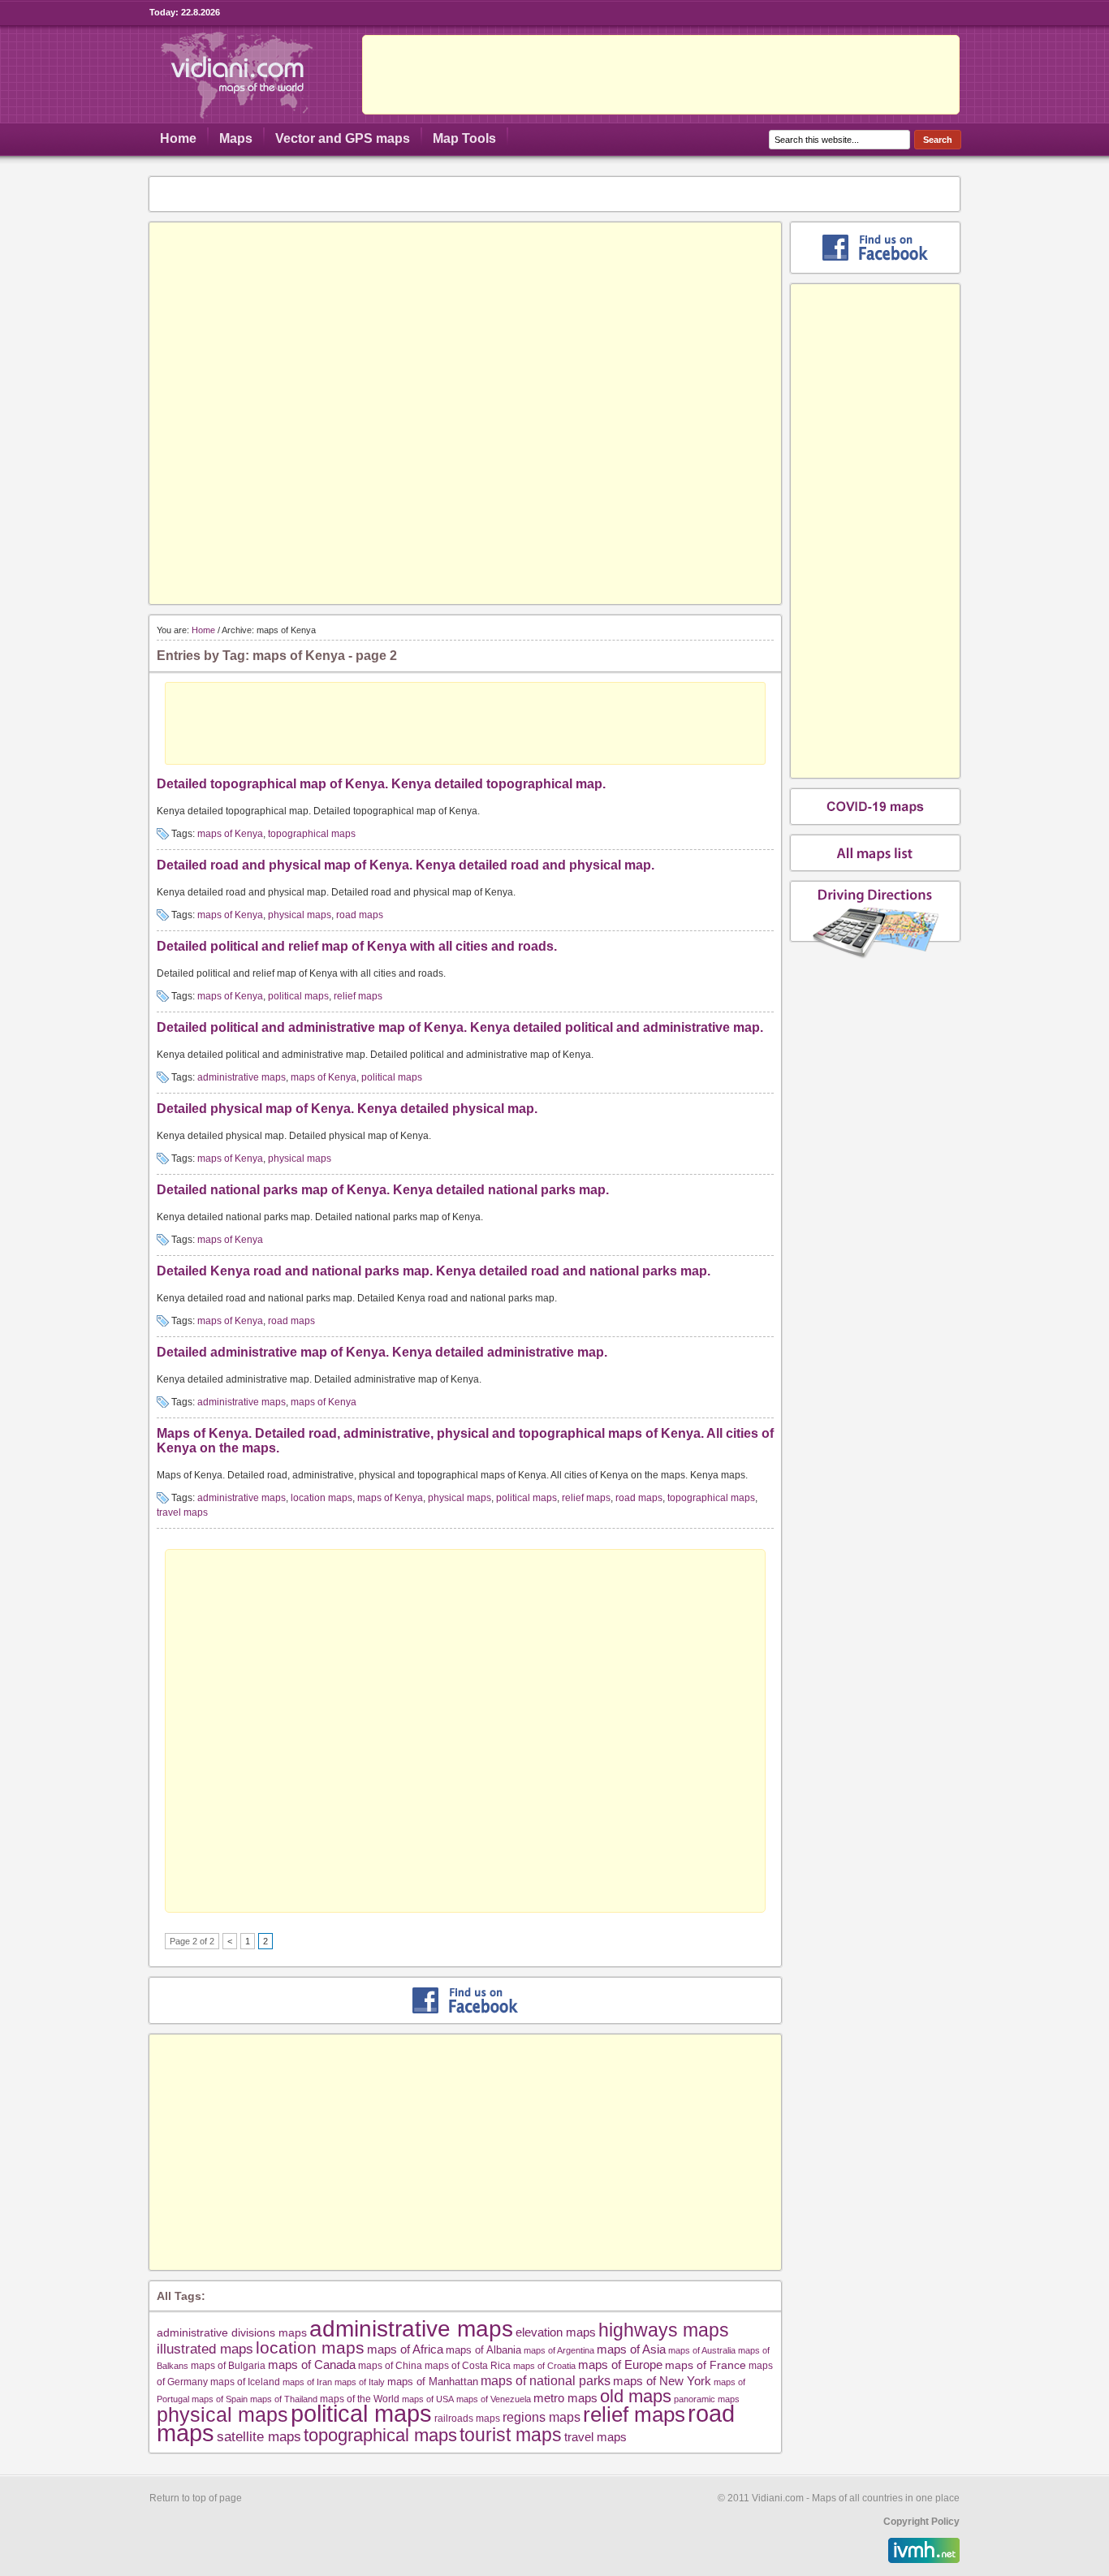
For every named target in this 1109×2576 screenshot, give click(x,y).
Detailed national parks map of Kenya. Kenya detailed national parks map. (383, 1190)
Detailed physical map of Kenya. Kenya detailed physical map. (347, 1109)
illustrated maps (205, 2349)
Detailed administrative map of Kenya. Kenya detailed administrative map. (382, 1352)
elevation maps (556, 2332)
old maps (636, 2397)
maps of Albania (483, 2350)
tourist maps (511, 2435)
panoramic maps (707, 2399)
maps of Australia (702, 2350)
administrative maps (242, 1077)
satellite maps (259, 2437)
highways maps (664, 2330)
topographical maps (312, 834)
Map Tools (464, 138)
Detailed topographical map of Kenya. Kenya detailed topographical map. (381, 784)
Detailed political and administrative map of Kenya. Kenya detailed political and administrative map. (460, 1027)
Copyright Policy (921, 2522)
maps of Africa (405, 2349)
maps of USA (428, 2399)
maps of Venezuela (494, 2399)
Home (178, 138)
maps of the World (360, 2399)
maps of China (390, 2366)
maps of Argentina (559, 2350)
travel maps (182, 1512)
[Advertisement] (661, 75)
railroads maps (467, 2418)
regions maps (542, 2417)
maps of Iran (307, 2382)
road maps (360, 915)
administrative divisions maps (232, 2332)
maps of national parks (546, 2380)
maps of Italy (360, 2382)
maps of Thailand (284, 2399)
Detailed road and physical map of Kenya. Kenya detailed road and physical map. (406, 865)
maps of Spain (220, 2399)
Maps (236, 138)
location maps (321, 1498)
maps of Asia (631, 2349)
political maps (298, 996)
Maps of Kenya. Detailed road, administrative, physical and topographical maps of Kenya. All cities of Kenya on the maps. (465, 1441)
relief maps (358, 996)
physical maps (300, 915)
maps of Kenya (230, 834)
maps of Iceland (245, 2382)
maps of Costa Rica (468, 2366)
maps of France (706, 2365)
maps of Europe (620, 2365)
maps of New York (662, 2381)
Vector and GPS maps (343, 138)
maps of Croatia (544, 2366)
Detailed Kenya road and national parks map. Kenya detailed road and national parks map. (434, 1271)
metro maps (565, 2398)
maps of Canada (312, 2365)
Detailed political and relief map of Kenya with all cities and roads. (357, 946)
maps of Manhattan (433, 2382)
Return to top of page (196, 2498)
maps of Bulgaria (228, 2365)
